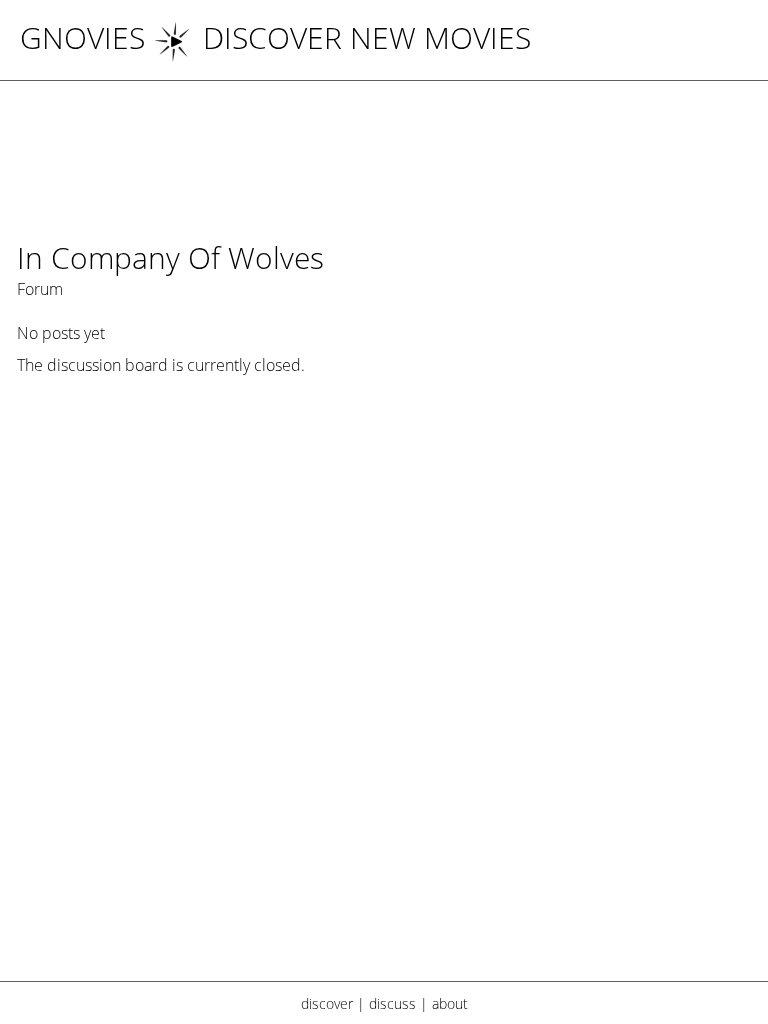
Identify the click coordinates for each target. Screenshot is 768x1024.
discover (327, 1003)
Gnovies (82, 37)
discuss (392, 1003)
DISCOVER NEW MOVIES (367, 37)
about (450, 1003)
